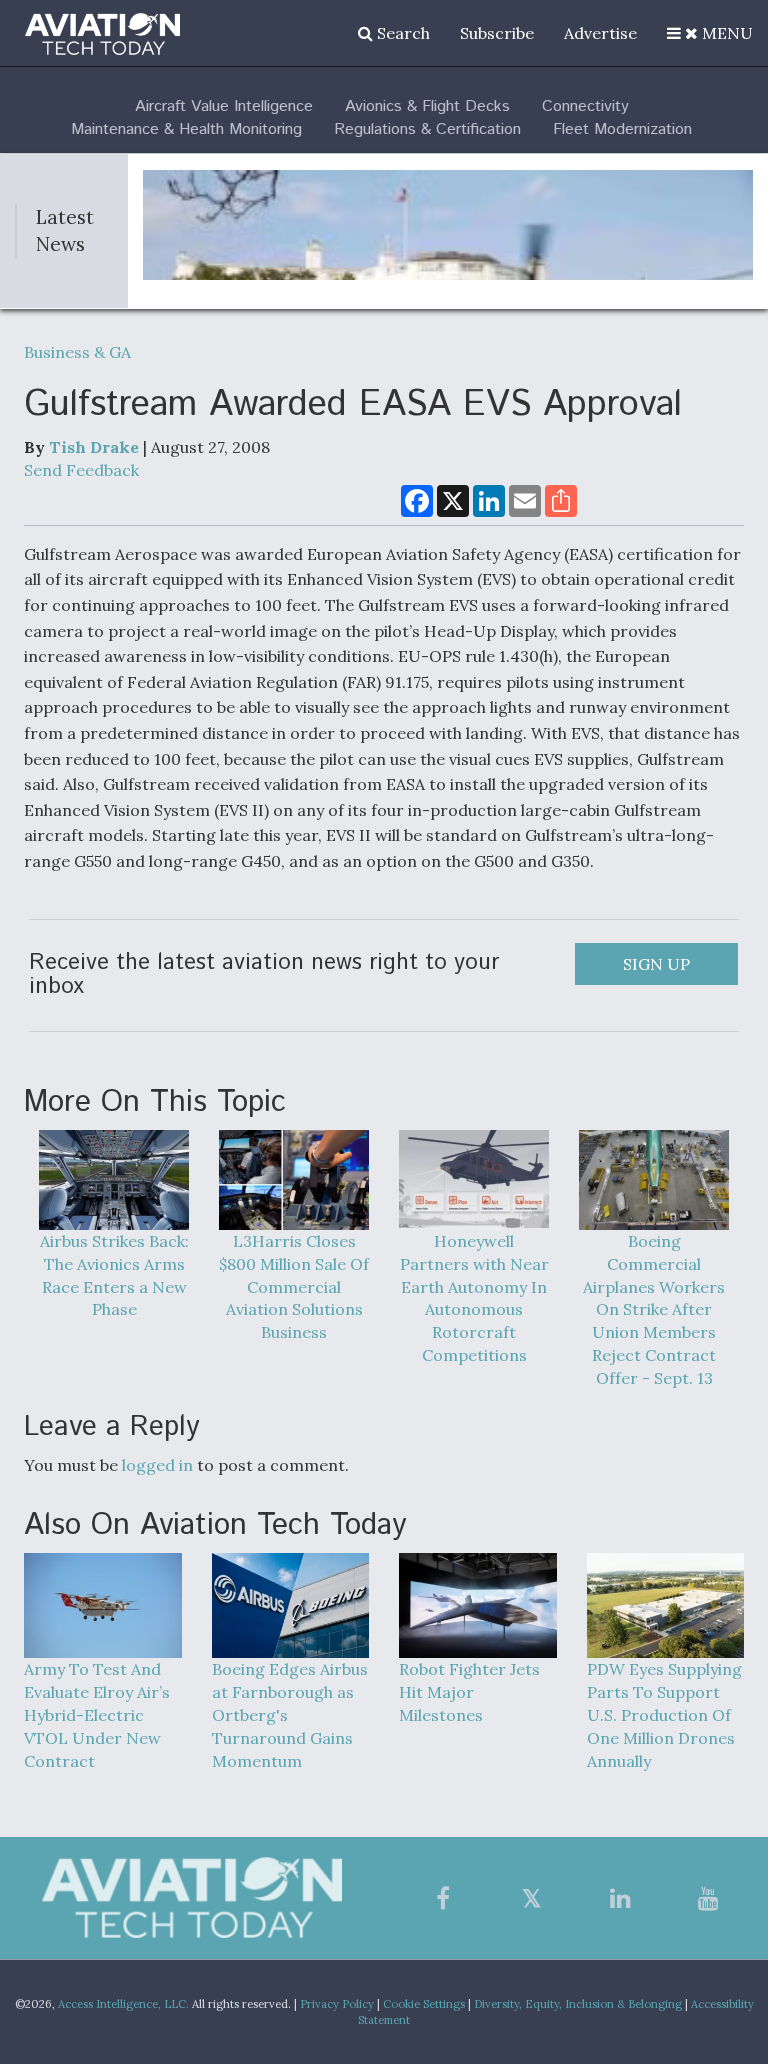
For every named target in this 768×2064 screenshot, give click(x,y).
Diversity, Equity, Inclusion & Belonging (578, 2004)
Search (401, 33)
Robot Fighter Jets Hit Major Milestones (469, 1692)
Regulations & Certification (427, 129)
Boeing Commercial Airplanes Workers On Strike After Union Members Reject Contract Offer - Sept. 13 (654, 1309)
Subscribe (497, 33)
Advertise (600, 33)
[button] (710, 33)
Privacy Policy (337, 2004)
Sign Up (656, 964)
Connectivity (585, 106)
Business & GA (77, 352)
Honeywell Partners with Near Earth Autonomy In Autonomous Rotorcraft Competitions (474, 1298)
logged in (157, 1465)
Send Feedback (81, 470)
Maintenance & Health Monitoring (186, 129)
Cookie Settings (424, 2004)
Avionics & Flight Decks (427, 106)
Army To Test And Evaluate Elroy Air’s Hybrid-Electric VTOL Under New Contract (97, 1714)
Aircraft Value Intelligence (224, 106)
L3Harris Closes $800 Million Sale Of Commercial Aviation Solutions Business (294, 1286)
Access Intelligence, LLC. (123, 2004)
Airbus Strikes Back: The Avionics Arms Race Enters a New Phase (114, 1275)
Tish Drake (94, 447)
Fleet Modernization (622, 129)
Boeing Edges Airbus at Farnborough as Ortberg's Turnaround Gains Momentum (290, 1714)
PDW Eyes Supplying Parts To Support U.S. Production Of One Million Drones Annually (664, 1714)
